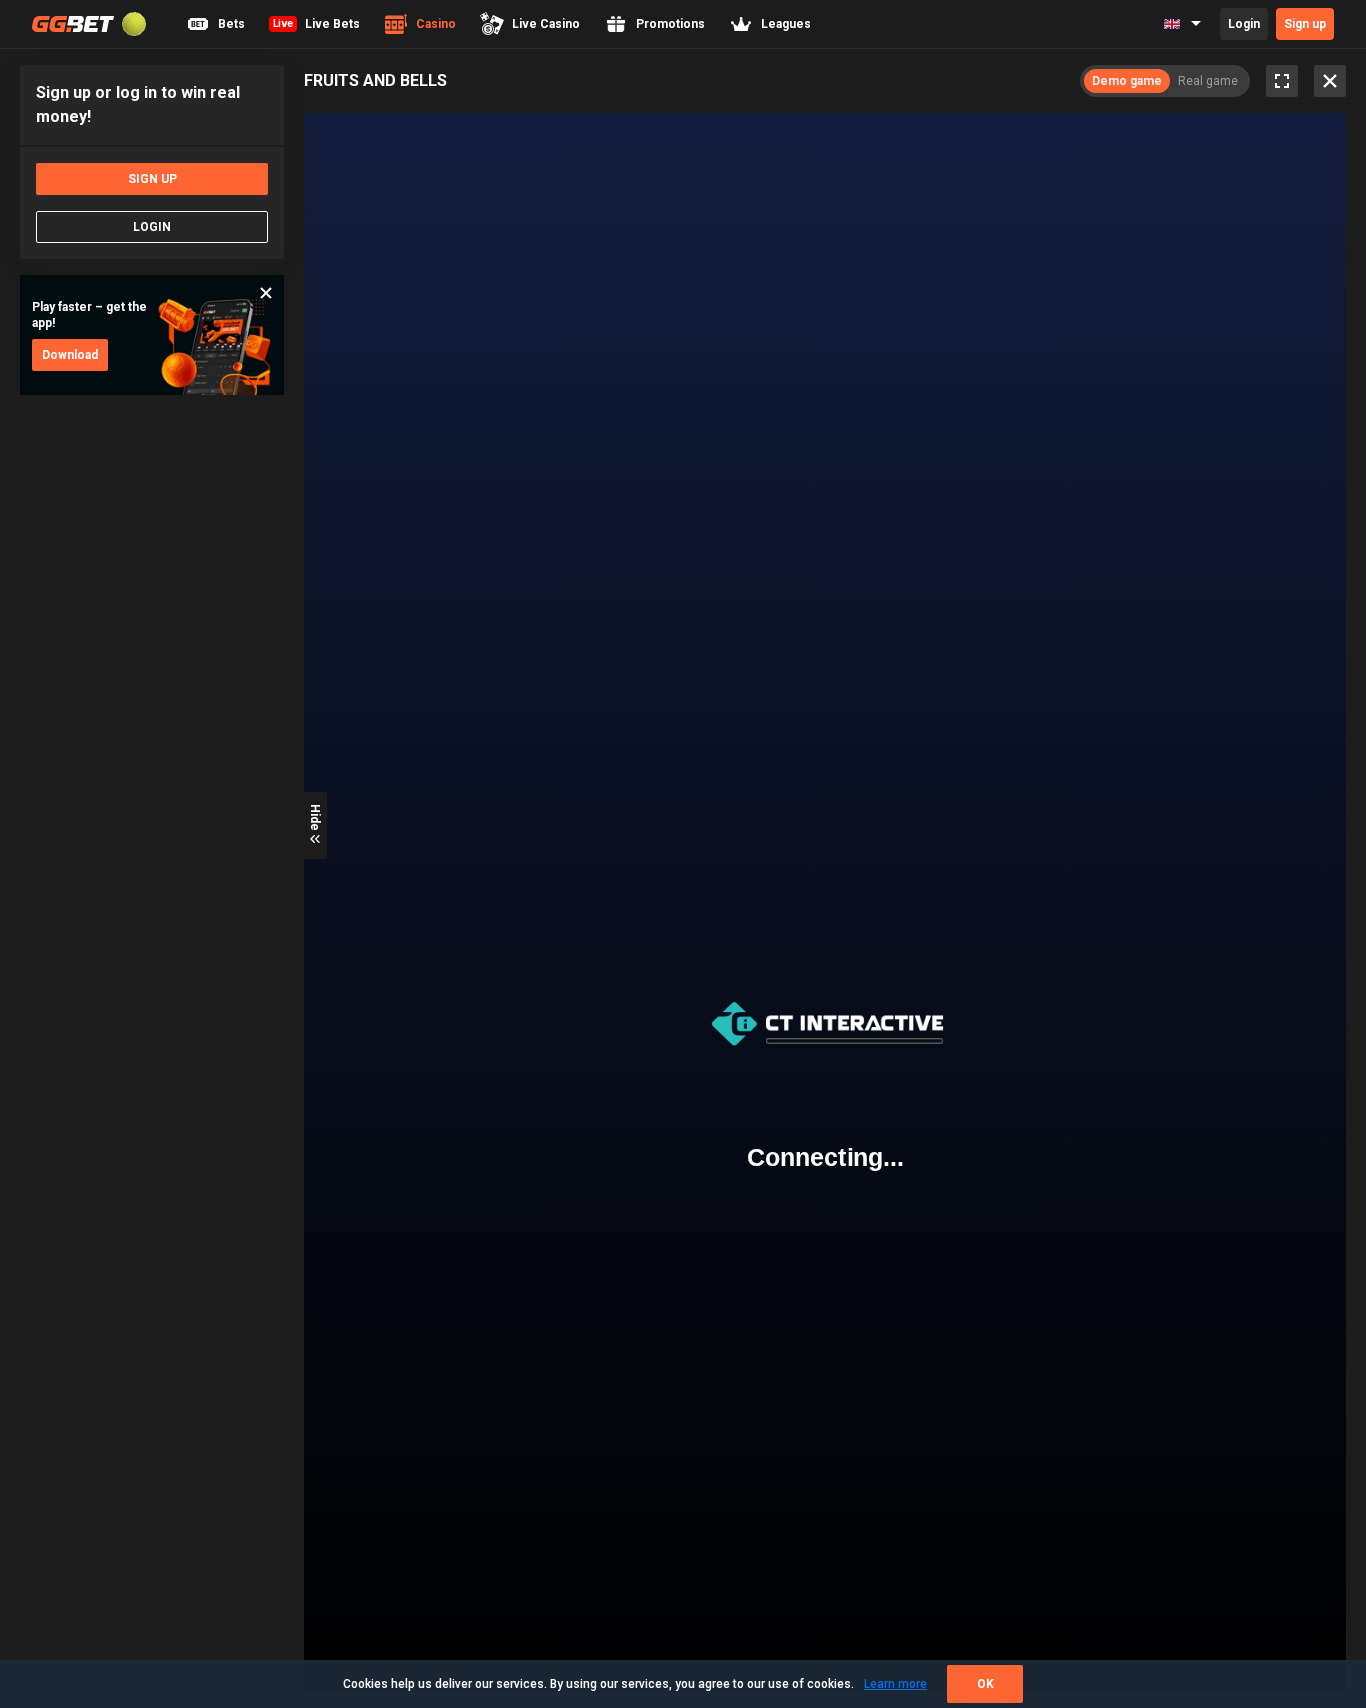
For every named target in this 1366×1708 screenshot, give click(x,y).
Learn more (895, 1684)
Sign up (1305, 24)
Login (1244, 24)
